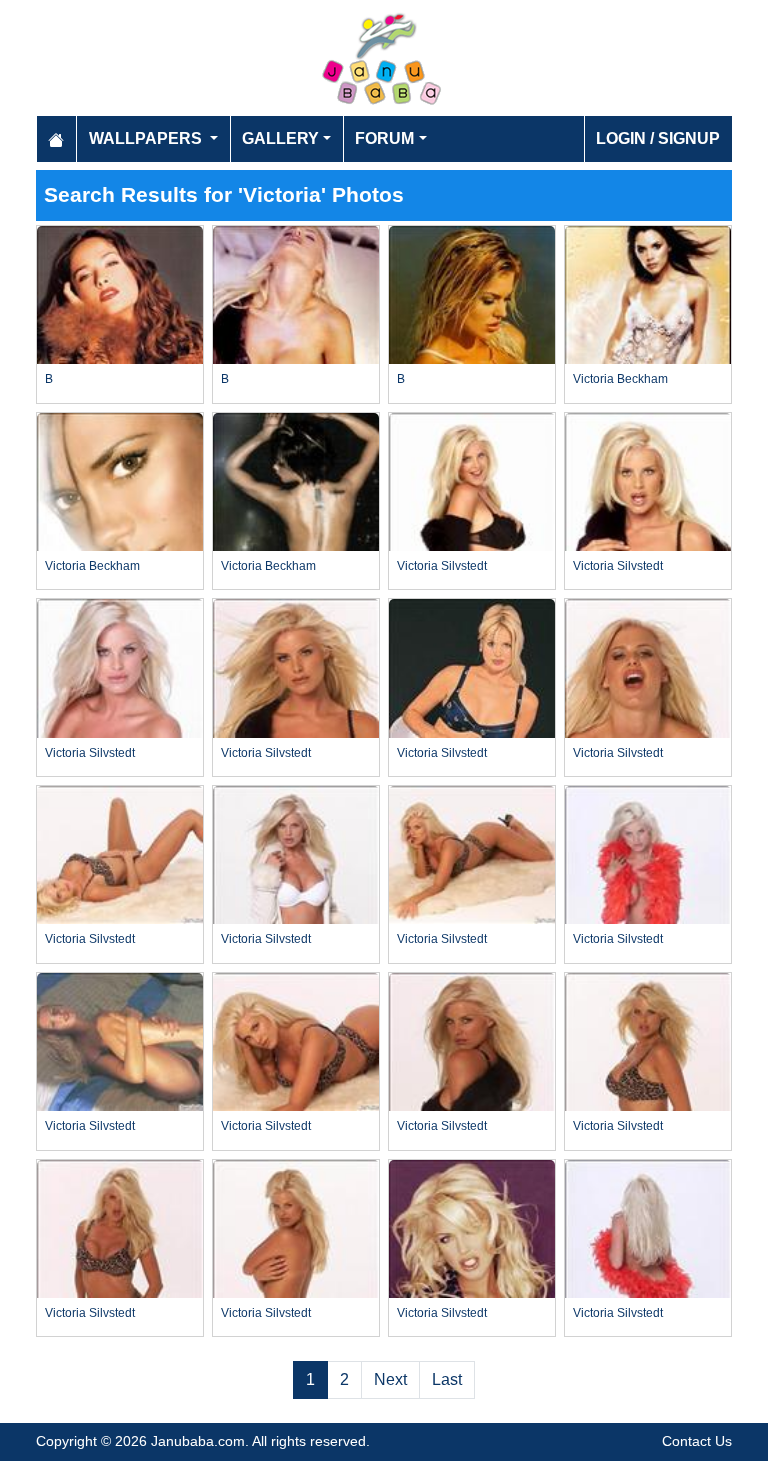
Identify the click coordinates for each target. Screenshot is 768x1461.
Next (390, 1379)
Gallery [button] (280, 138)
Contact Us (697, 1441)
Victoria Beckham (620, 379)
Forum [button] (384, 138)
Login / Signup (658, 138)
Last (447, 1379)
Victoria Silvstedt (442, 566)
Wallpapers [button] (147, 138)
